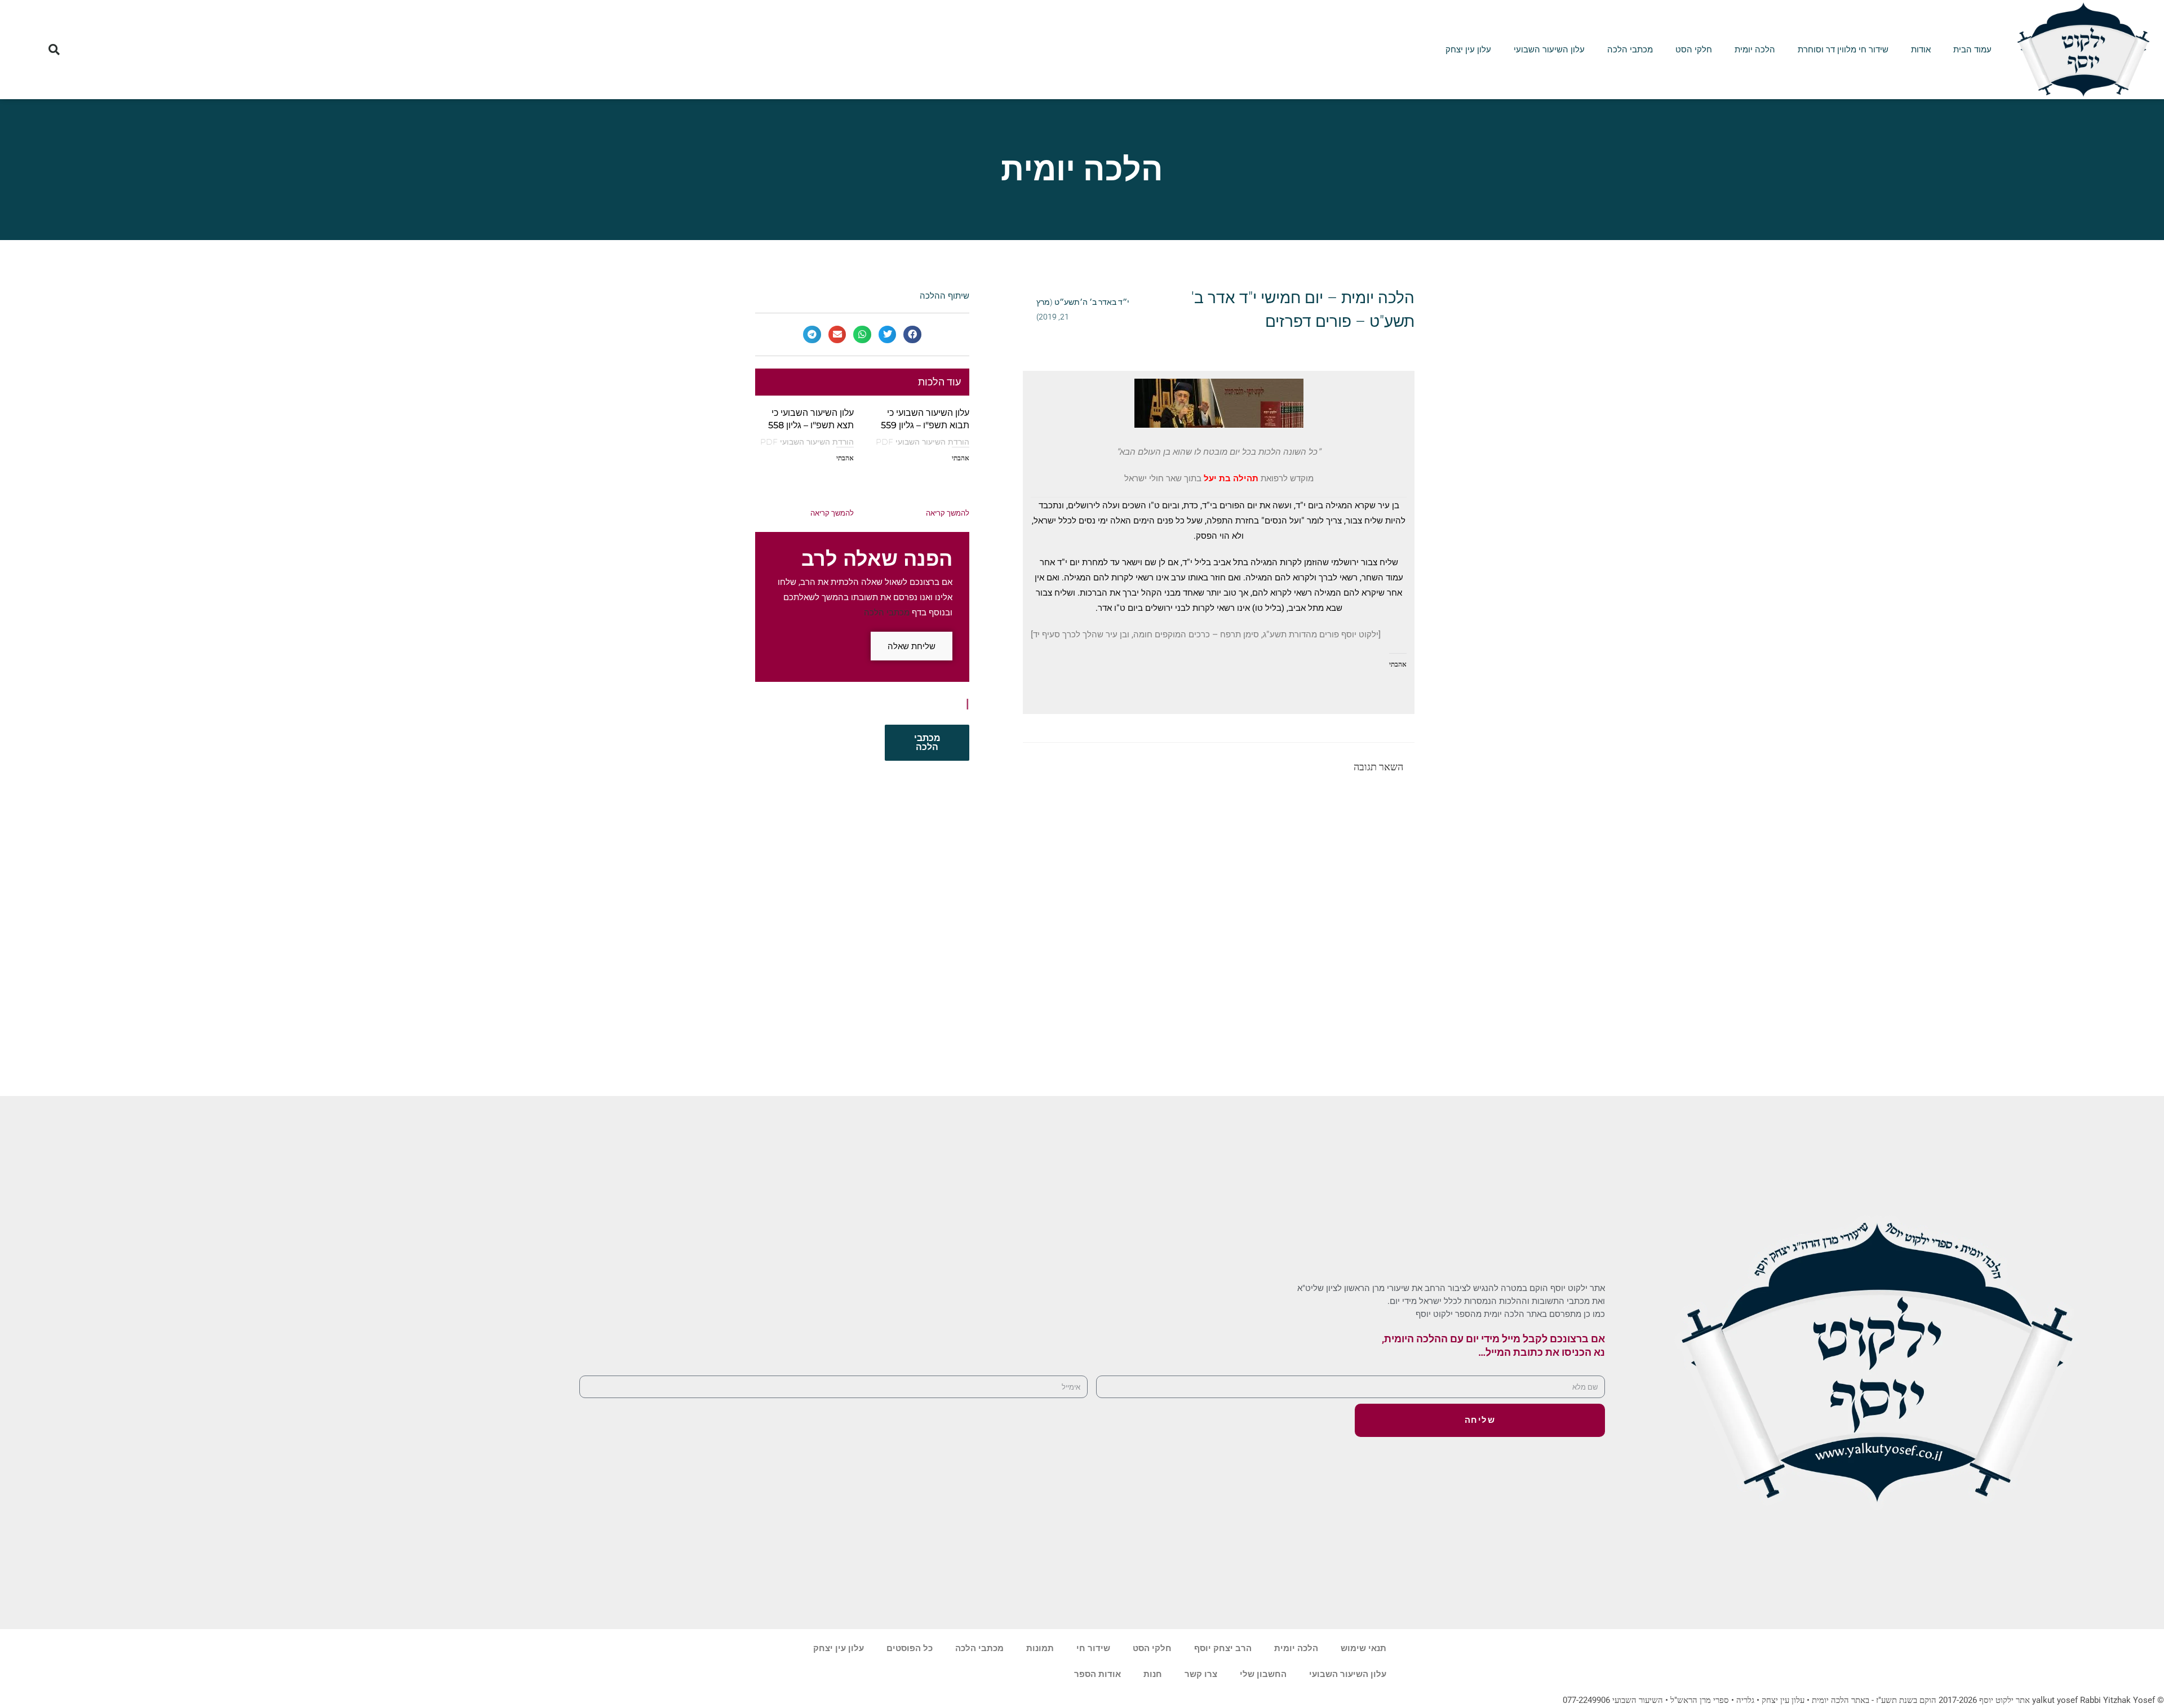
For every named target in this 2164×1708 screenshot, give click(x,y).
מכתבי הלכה (1630, 50)
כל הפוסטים (910, 1648)
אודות (1921, 50)
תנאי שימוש (1363, 1648)
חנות (1153, 1674)
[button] (54, 49)
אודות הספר (1097, 1674)
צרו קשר (1201, 1674)
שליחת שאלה (912, 646)
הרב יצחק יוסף (1223, 1648)
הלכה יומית (1755, 50)
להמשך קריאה (948, 513)
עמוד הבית (1972, 50)
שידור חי (1093, 1648)
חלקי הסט (1694, 50)
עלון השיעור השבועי (1549, 50)
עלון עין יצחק (1468, 50)
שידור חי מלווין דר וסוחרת (1843, 50)
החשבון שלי (1263, 1674)
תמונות (1040, 1648)
